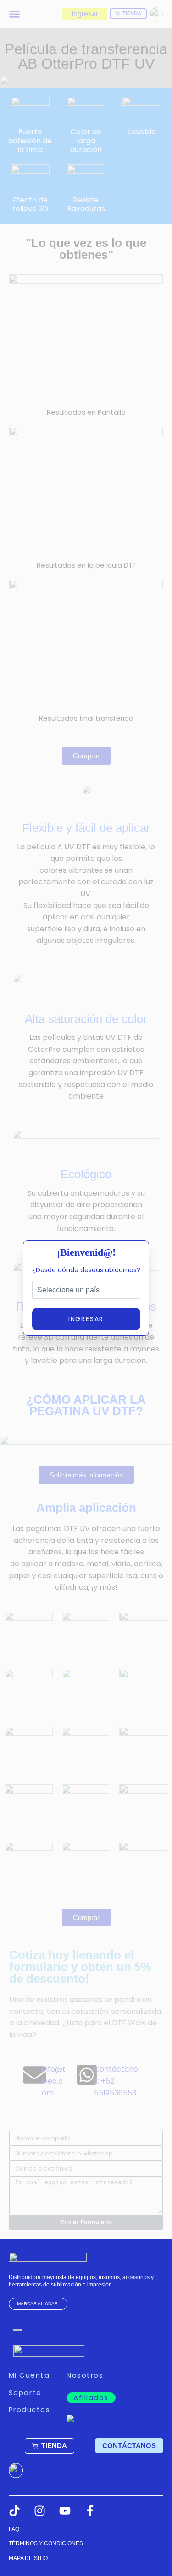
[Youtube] (65, 2511)
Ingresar (86, 1319)
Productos (30, 2409)
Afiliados (91, 2398)
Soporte (25, 2393)
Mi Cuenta (29, 2375)
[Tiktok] (14, 2511)
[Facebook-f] (90, 2511)
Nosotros (85, 2375)
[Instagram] (40, 2511)
